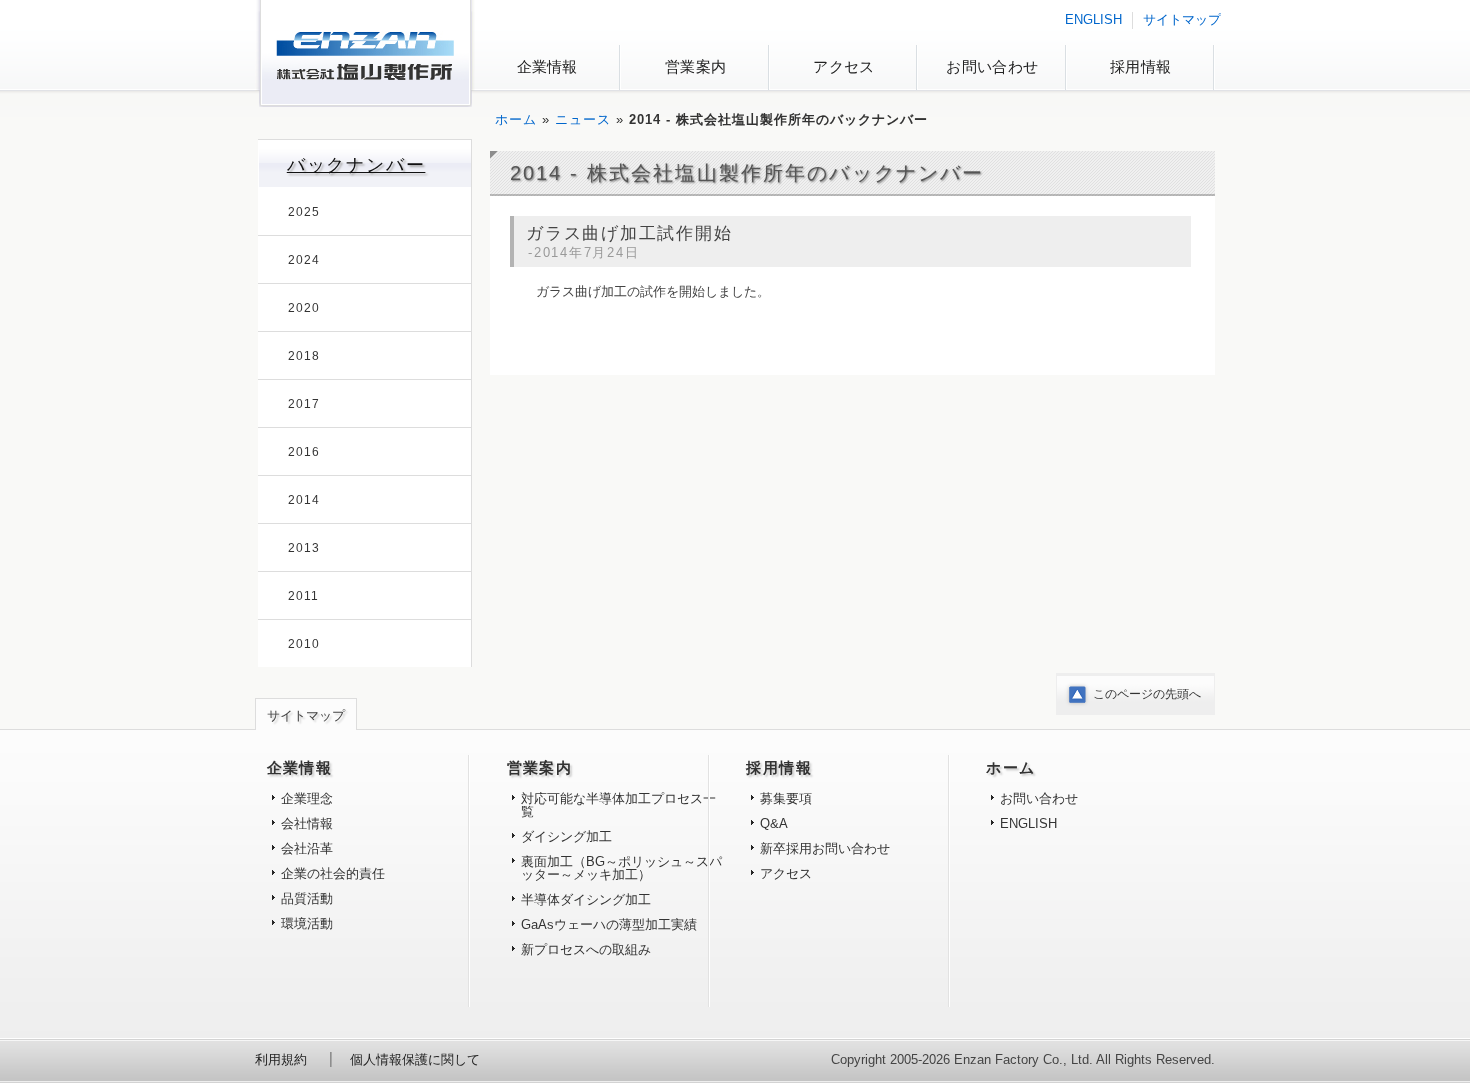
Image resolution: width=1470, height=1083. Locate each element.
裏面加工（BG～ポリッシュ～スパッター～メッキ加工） (621, 868)
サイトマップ (1182, 19)
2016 (304, 452)
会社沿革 (307, 848)
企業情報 (547, 66)
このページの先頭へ (1147, 694)
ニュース (583, 119)
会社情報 (307, 823)
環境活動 (307, 923)
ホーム (516, 119)
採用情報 (1140, 66)
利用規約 (281, 1059)
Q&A (774, 823)
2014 (304, 500)
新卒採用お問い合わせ (825, 848)
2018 (304, 356)
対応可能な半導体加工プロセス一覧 (618, 805)
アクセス (843, 66)
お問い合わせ (992, 66)
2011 (303, 596)
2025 (304, 212)
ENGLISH (1093, 19)
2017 (304, 404)
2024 (304, 260)
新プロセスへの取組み (586, 949)
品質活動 (307, 898)
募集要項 (786, 798)
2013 (304, 548)
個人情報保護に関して (415, 1059)
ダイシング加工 (566, 836)
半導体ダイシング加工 (586, 899)
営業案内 (695, 66)
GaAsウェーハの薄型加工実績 (609, 924)
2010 (304, 644)
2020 (304, 308)
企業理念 (307, 798)
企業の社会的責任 (333, 873)
